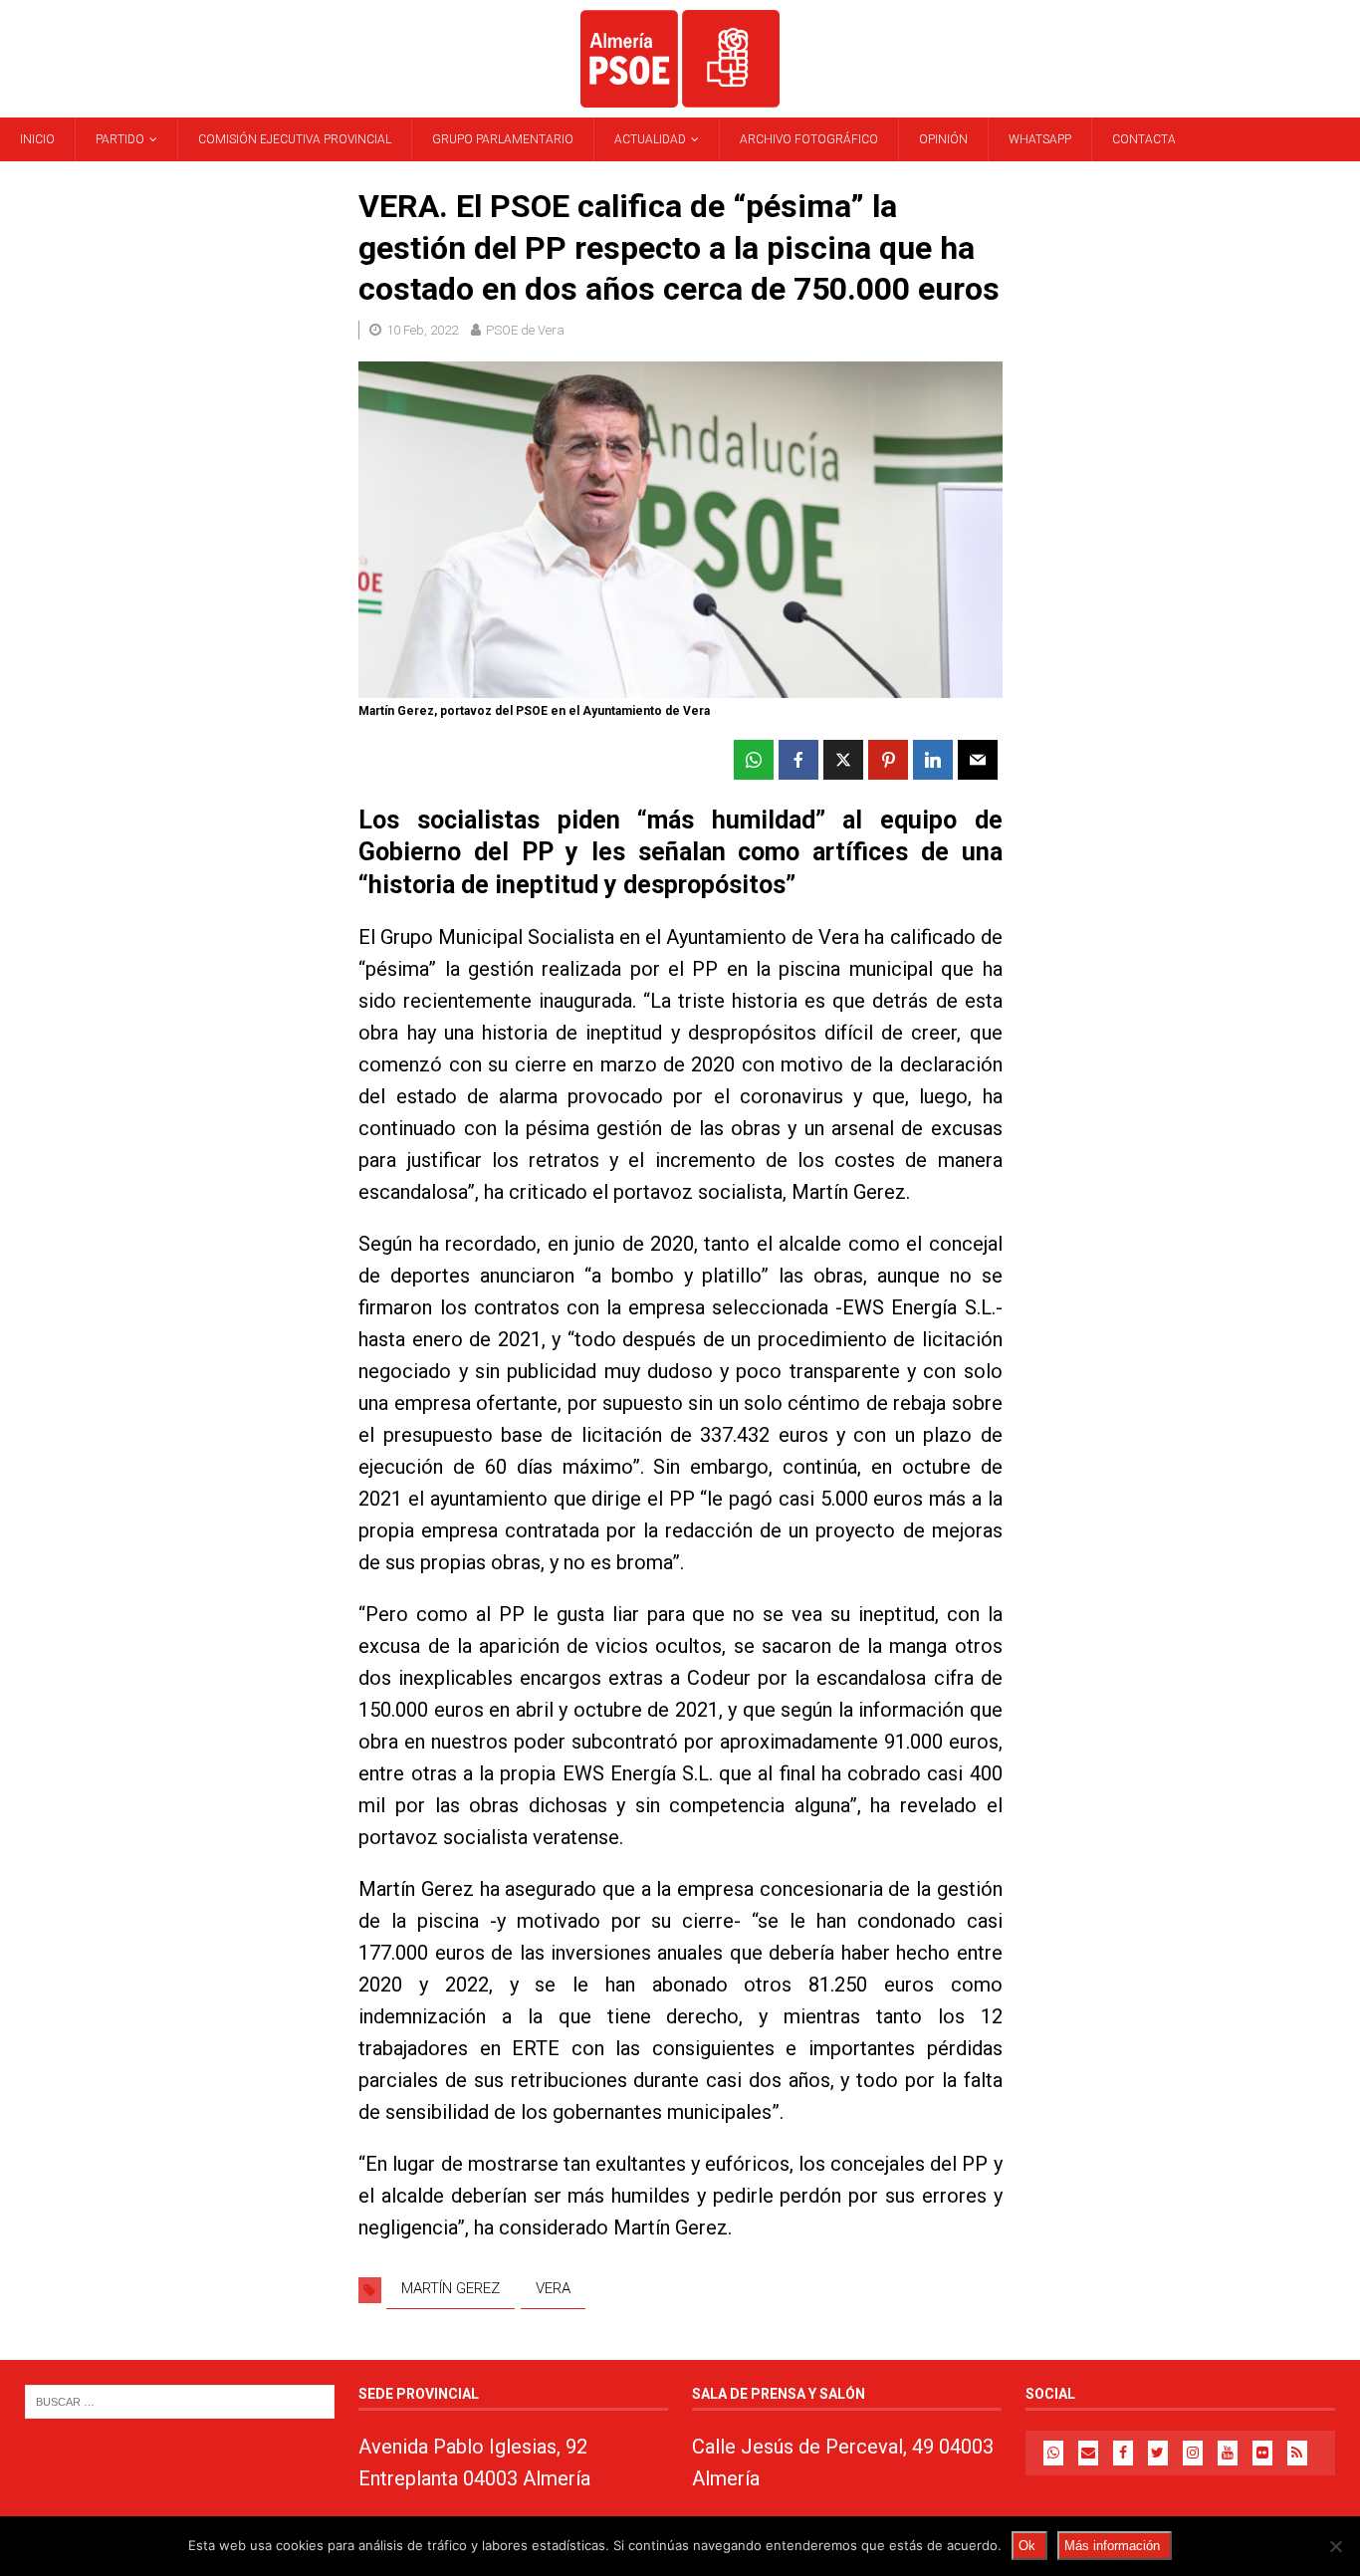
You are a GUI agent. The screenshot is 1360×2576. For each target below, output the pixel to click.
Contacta (1144, 139)
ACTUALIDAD (650, 139)
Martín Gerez (451, 2288)
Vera (553, 2288)
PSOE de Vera (525, 330)
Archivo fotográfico (809, 139)
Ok (1027, 2546)
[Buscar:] (180, 2401)
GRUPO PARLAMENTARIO (503, 139)
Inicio (37, 139)
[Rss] (1297, 2453)
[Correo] (1088, 2453)
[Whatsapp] (1053, 2453)
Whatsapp (1040, 139)
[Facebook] (1123, 2453)
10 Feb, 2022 (422, 330)
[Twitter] (1158, 2453)
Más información (1112, 2546)
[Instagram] (1193, 2453)
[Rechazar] (1335, 2546)
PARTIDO (120, 139)
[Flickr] (1262, 2453)
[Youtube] (1228, 2453)
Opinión (943, 139)
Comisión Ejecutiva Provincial (295, 139)
